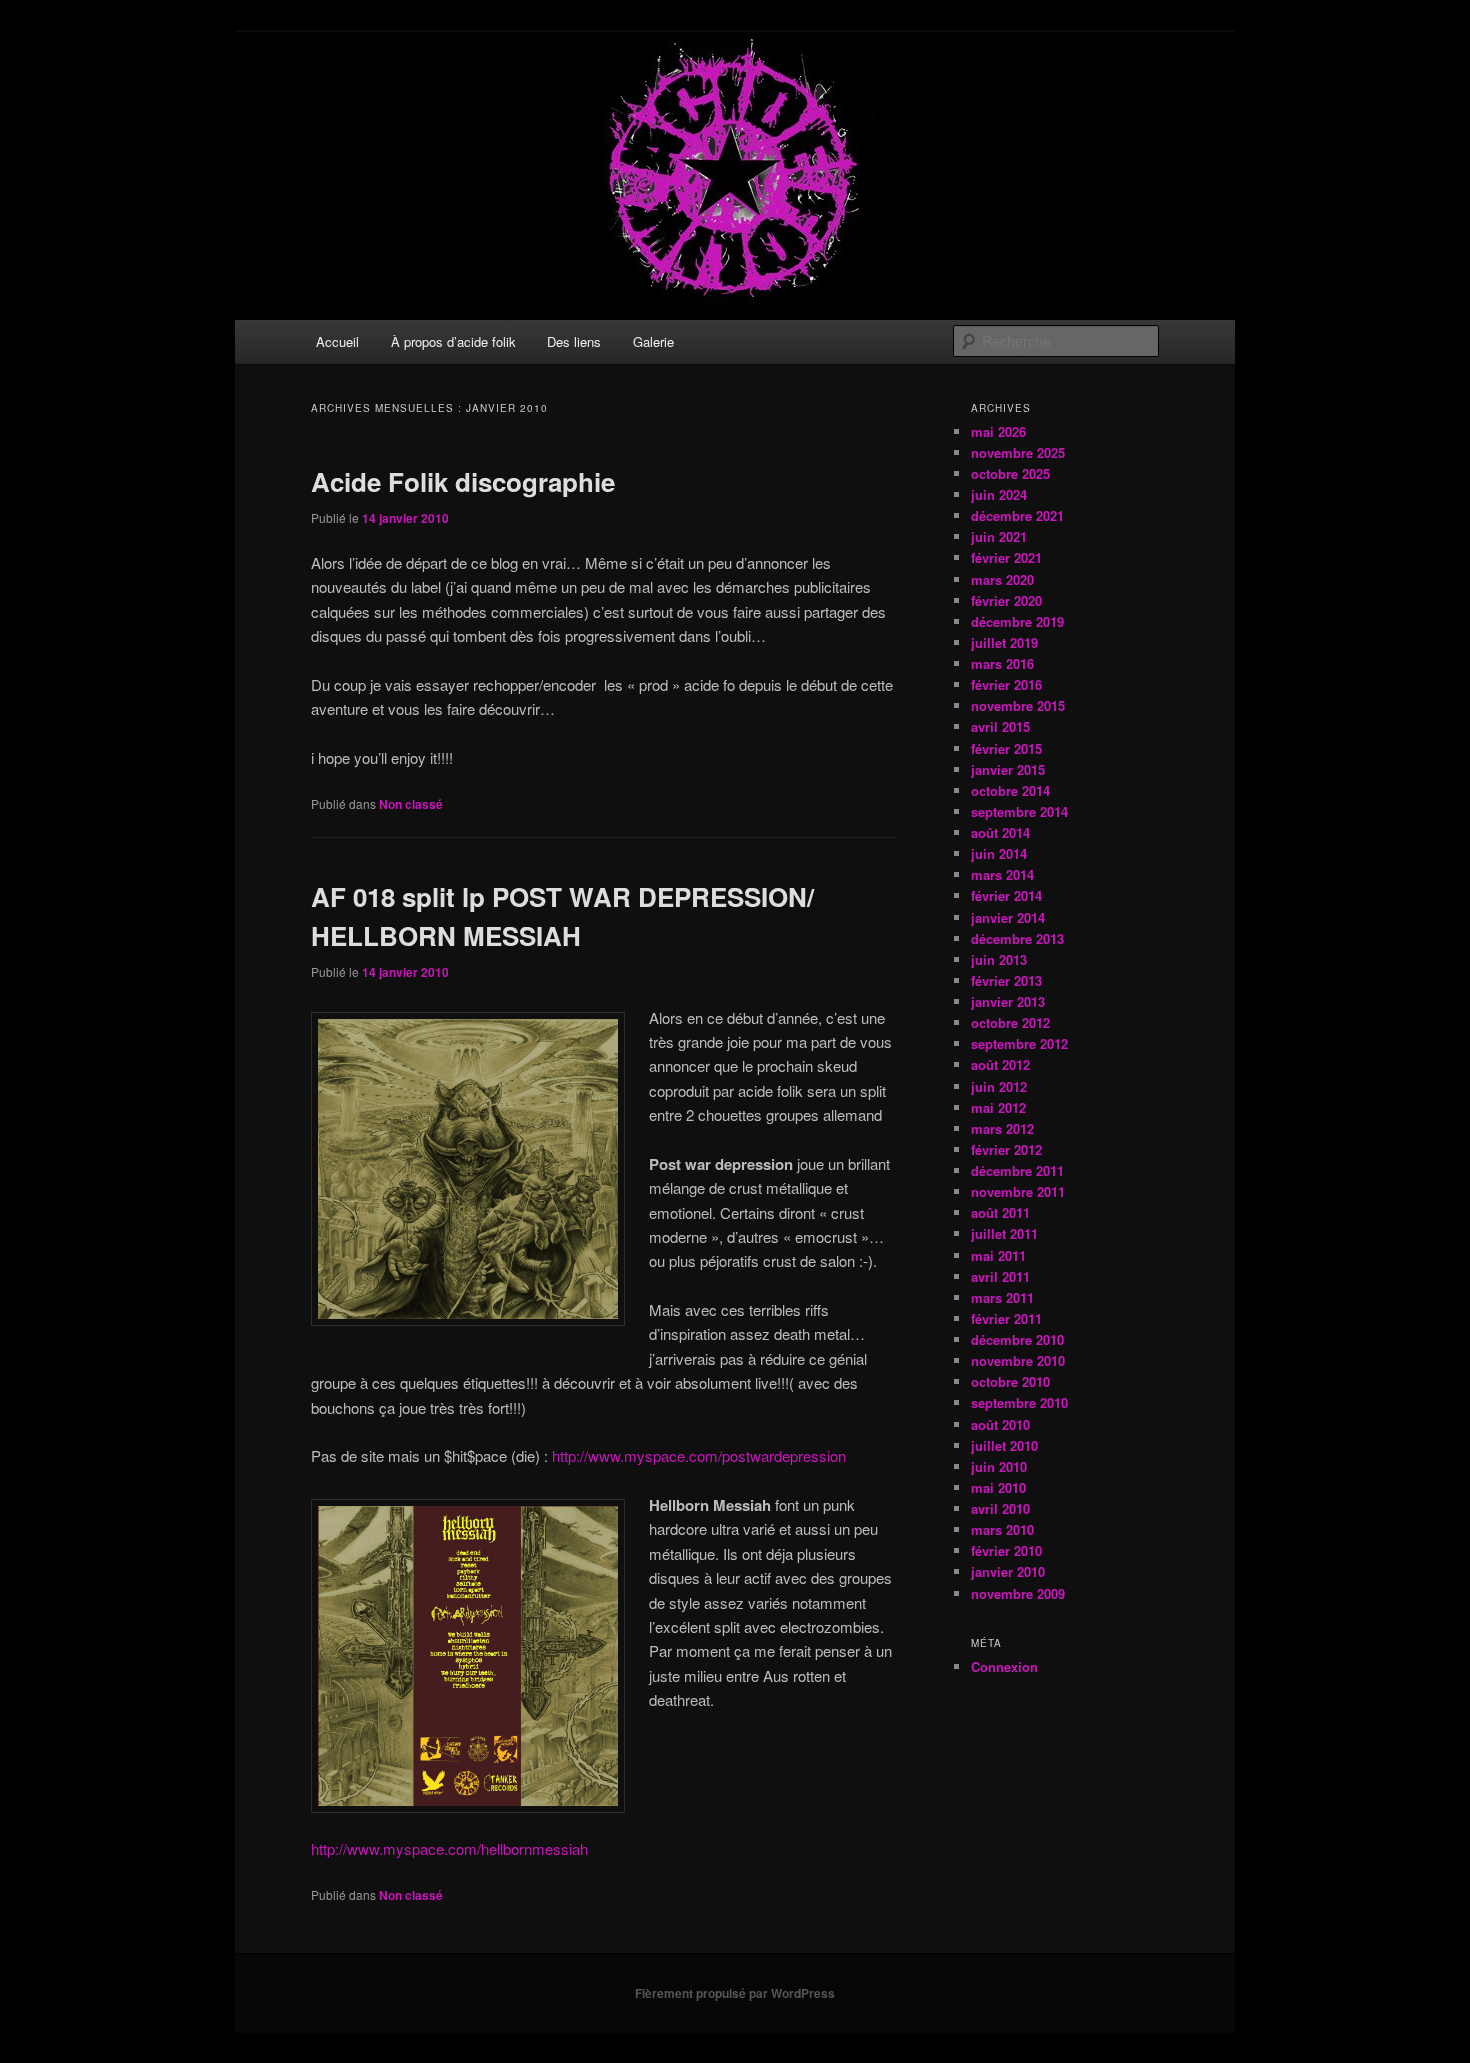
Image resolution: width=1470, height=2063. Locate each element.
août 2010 (1000, 1424)
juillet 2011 (1004, 1233)
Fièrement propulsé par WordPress (735, 1993)
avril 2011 (1000, 1276)
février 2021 (1006, 557)
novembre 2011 (1018, 1191)
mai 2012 (998, 1107)
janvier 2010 (1008, 1571)
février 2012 (1006, 1149)
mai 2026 (998, 431)
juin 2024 (999, 494)
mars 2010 (1002, 1529)
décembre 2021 (1017, 515)
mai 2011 (998, 1255)
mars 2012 (1002, 1128)
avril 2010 (1000, 1508)
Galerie (653, 341)
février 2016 (1006, 684)
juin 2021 (999, 536)
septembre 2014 (1019, 811)
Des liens (574, 341)
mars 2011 (1002, 1297)
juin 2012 (999, 1086)
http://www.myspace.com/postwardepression (699, 1455)
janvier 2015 (1008, 769)
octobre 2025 (1010, 473)
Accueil (337, 341)
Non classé (411, 804)
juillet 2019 (1004, 642)
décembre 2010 (1017, 1339)
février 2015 (1006, 748)
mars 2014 (1002, 874)
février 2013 (1006, 980)
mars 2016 (1002, 663)
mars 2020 (1002, 579)
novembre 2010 (1018, 1360)
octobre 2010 (1010, 1381)
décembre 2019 (1017, 621)
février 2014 (1006, 895)
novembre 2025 (1018, 452)
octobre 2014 (1010, 790)
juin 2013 (999, 959)
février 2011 (1006, 1318)
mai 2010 (998, 1487)
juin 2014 (999, 853)
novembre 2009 (1018, 1593)
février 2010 (1006, 1550)
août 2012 (1000, 1064)
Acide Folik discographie (463, 481)
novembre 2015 (1018, 705)
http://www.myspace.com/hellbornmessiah (449, 1848)
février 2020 (1006, 600)
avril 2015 (1000, 726)
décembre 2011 (1017, 1170)
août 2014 (1000, 832)
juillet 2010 (1004, 1445)
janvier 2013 (1008, 1001)
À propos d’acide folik (453, 341)
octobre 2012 (1010, 1022)
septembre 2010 (1019, 1402)
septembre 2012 (1019, 1043)
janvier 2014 (1008, 917)
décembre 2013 (1017, 938)
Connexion (1004, 1666)
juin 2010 (999, 1466)
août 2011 (1000, 1212)
